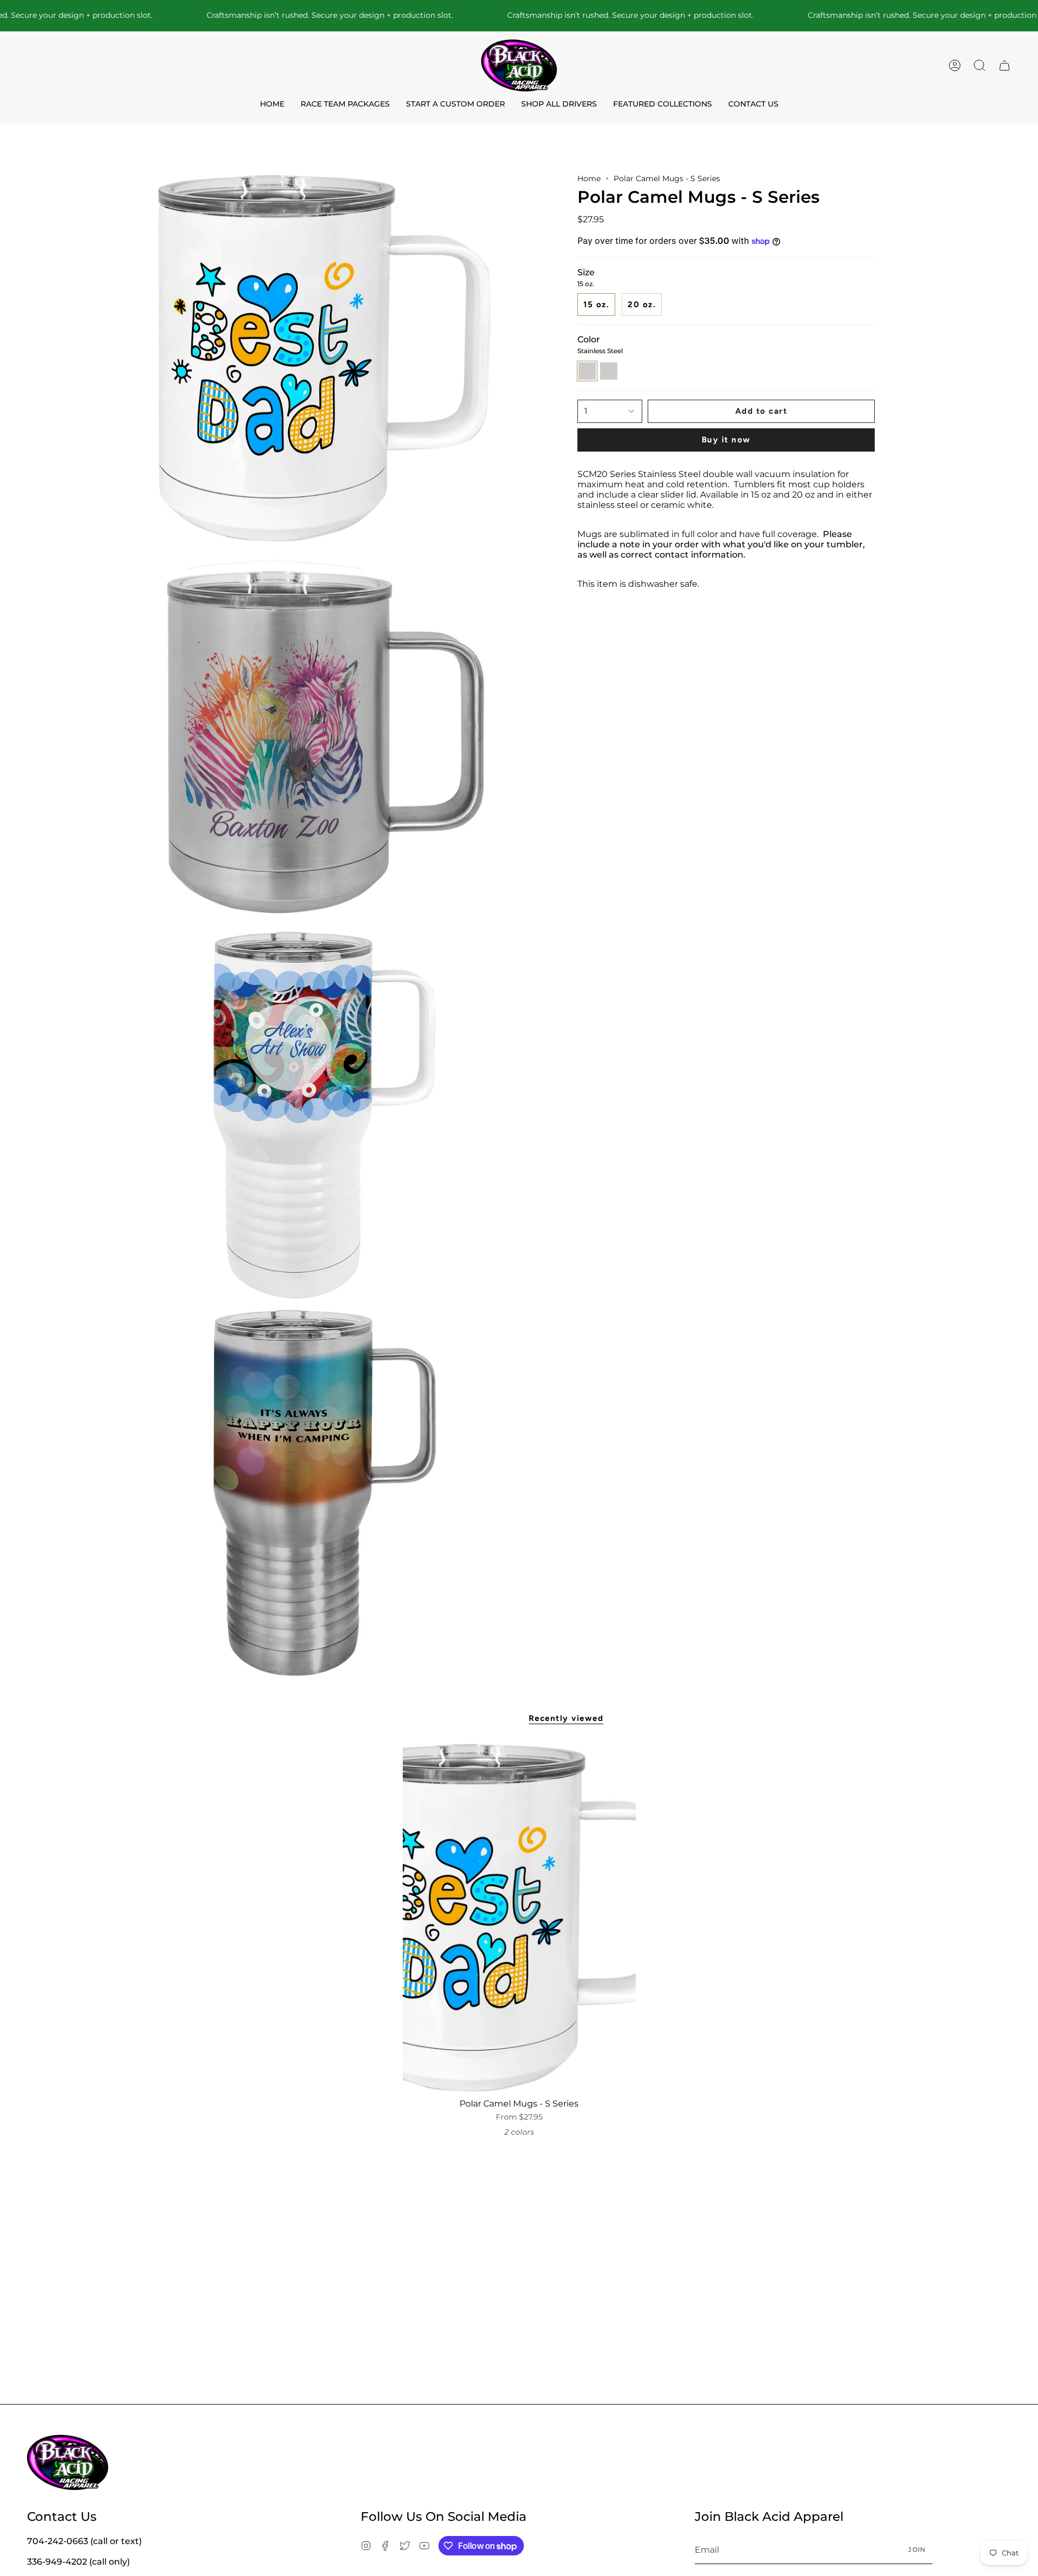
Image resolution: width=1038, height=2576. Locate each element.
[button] (980, 65)
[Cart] (1004, 65)
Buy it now (726, 440)
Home (589, 178)
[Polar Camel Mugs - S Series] (519, 1918)
